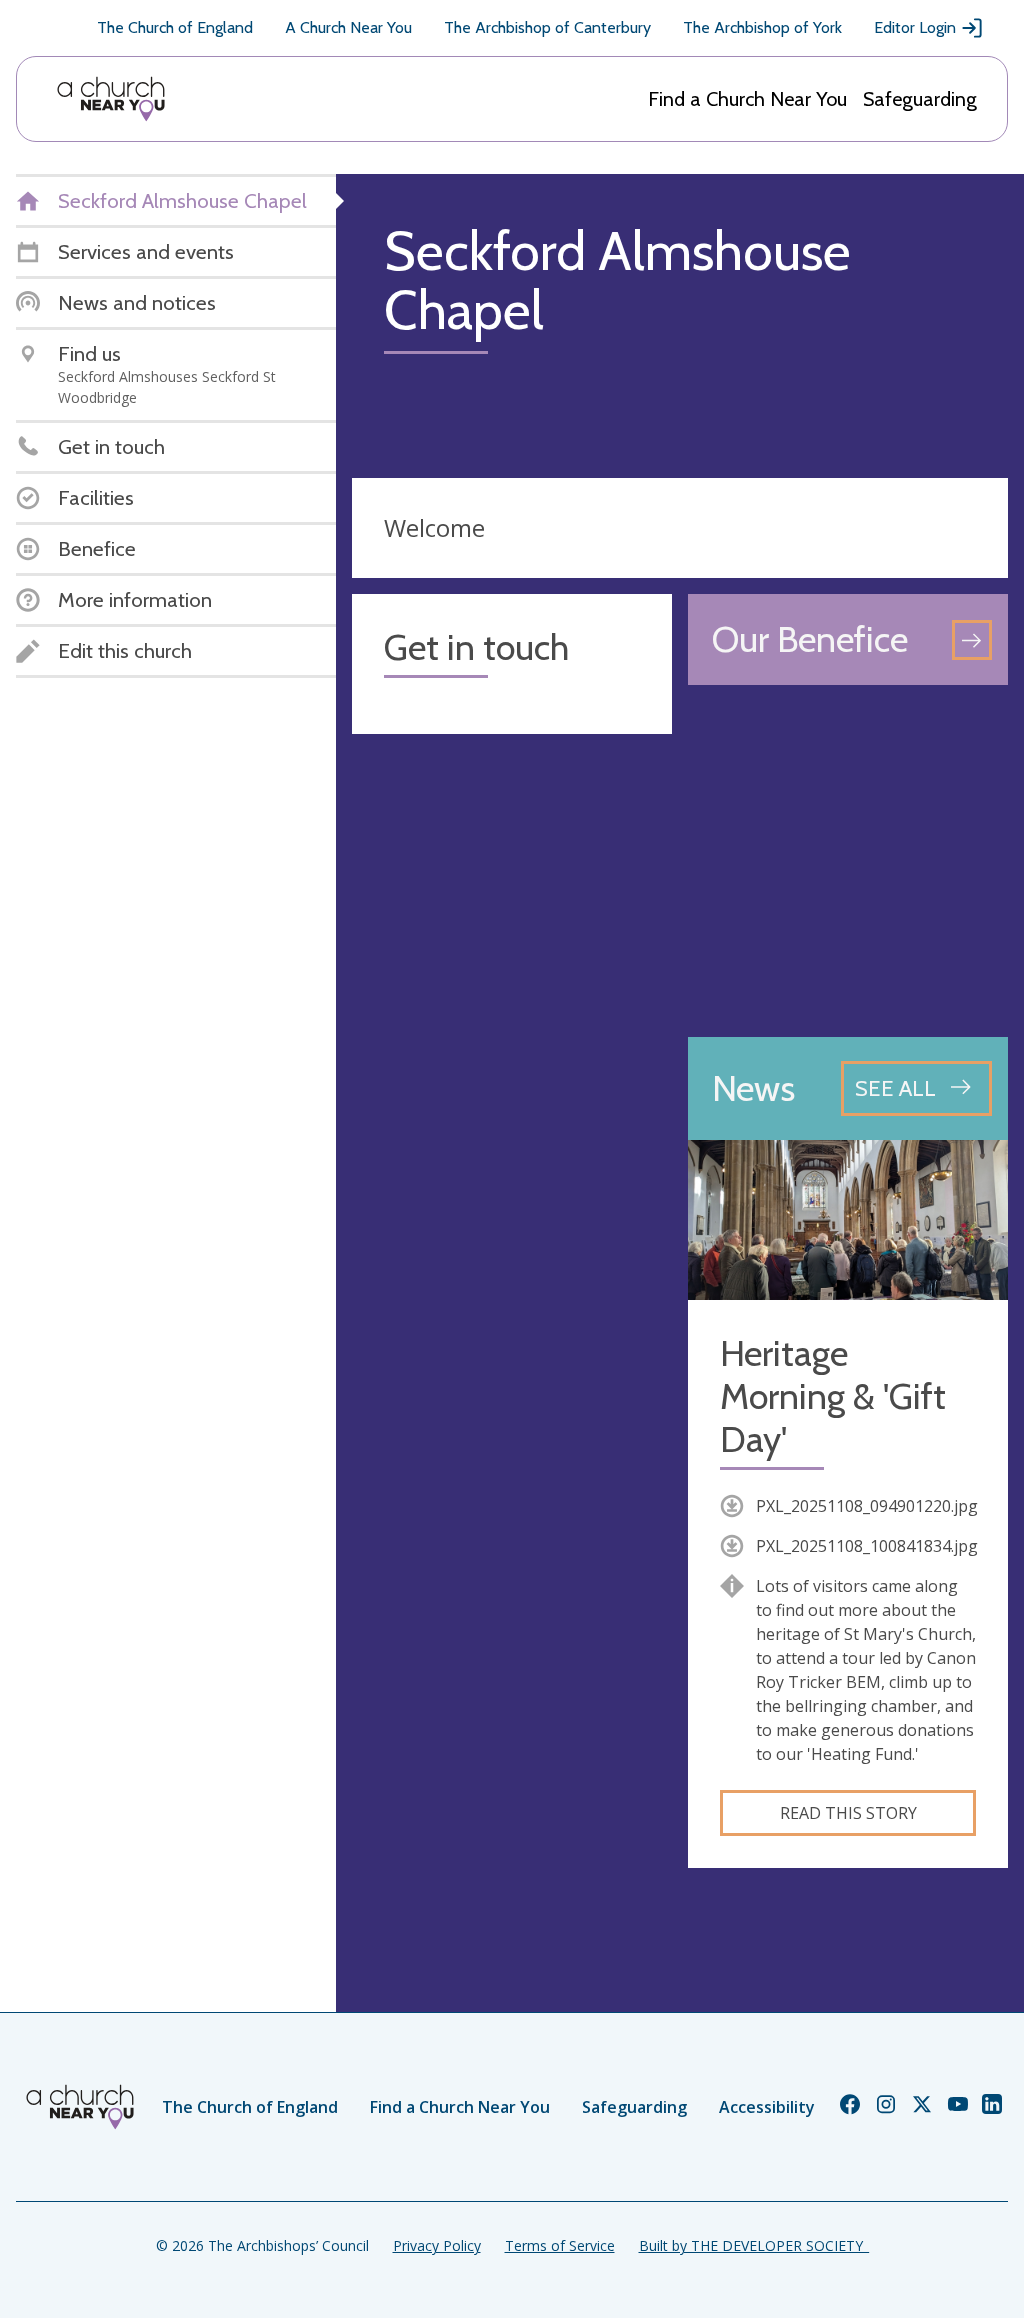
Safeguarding (920, 99)
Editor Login (915, 27)
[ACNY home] (111, 99)
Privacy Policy (437, 2245)
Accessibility (767, 2107)
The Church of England (175, 27)
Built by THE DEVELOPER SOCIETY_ (754, 2245)
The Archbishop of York (762, 27)
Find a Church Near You (747, 99)
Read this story (848, 1813)
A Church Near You (348, 27)
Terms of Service (560, 2245)
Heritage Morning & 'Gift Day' (833, 1396)
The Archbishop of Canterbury (547, 27)
